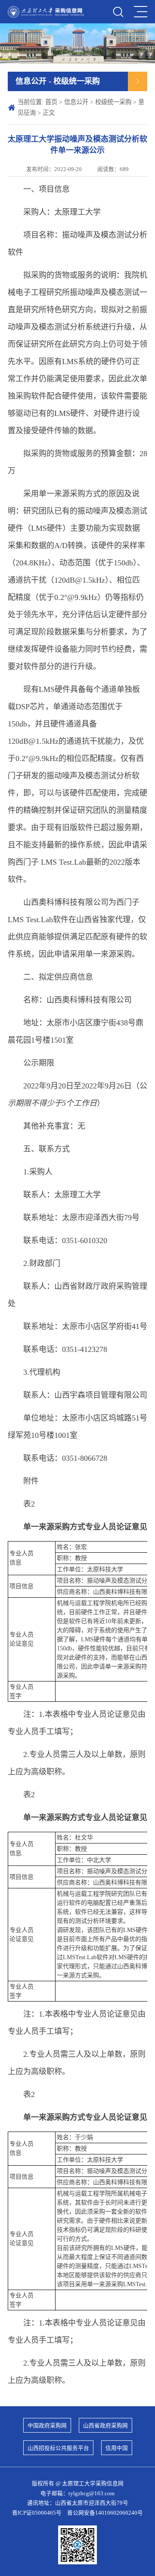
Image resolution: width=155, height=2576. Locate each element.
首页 (51, 102)
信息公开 (76, 102)
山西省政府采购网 (105, 2426)
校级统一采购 (113, 102)
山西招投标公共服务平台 (58, 2448)
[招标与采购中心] (46, 12)
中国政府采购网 (47, 2426)
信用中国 (117, 2448)
